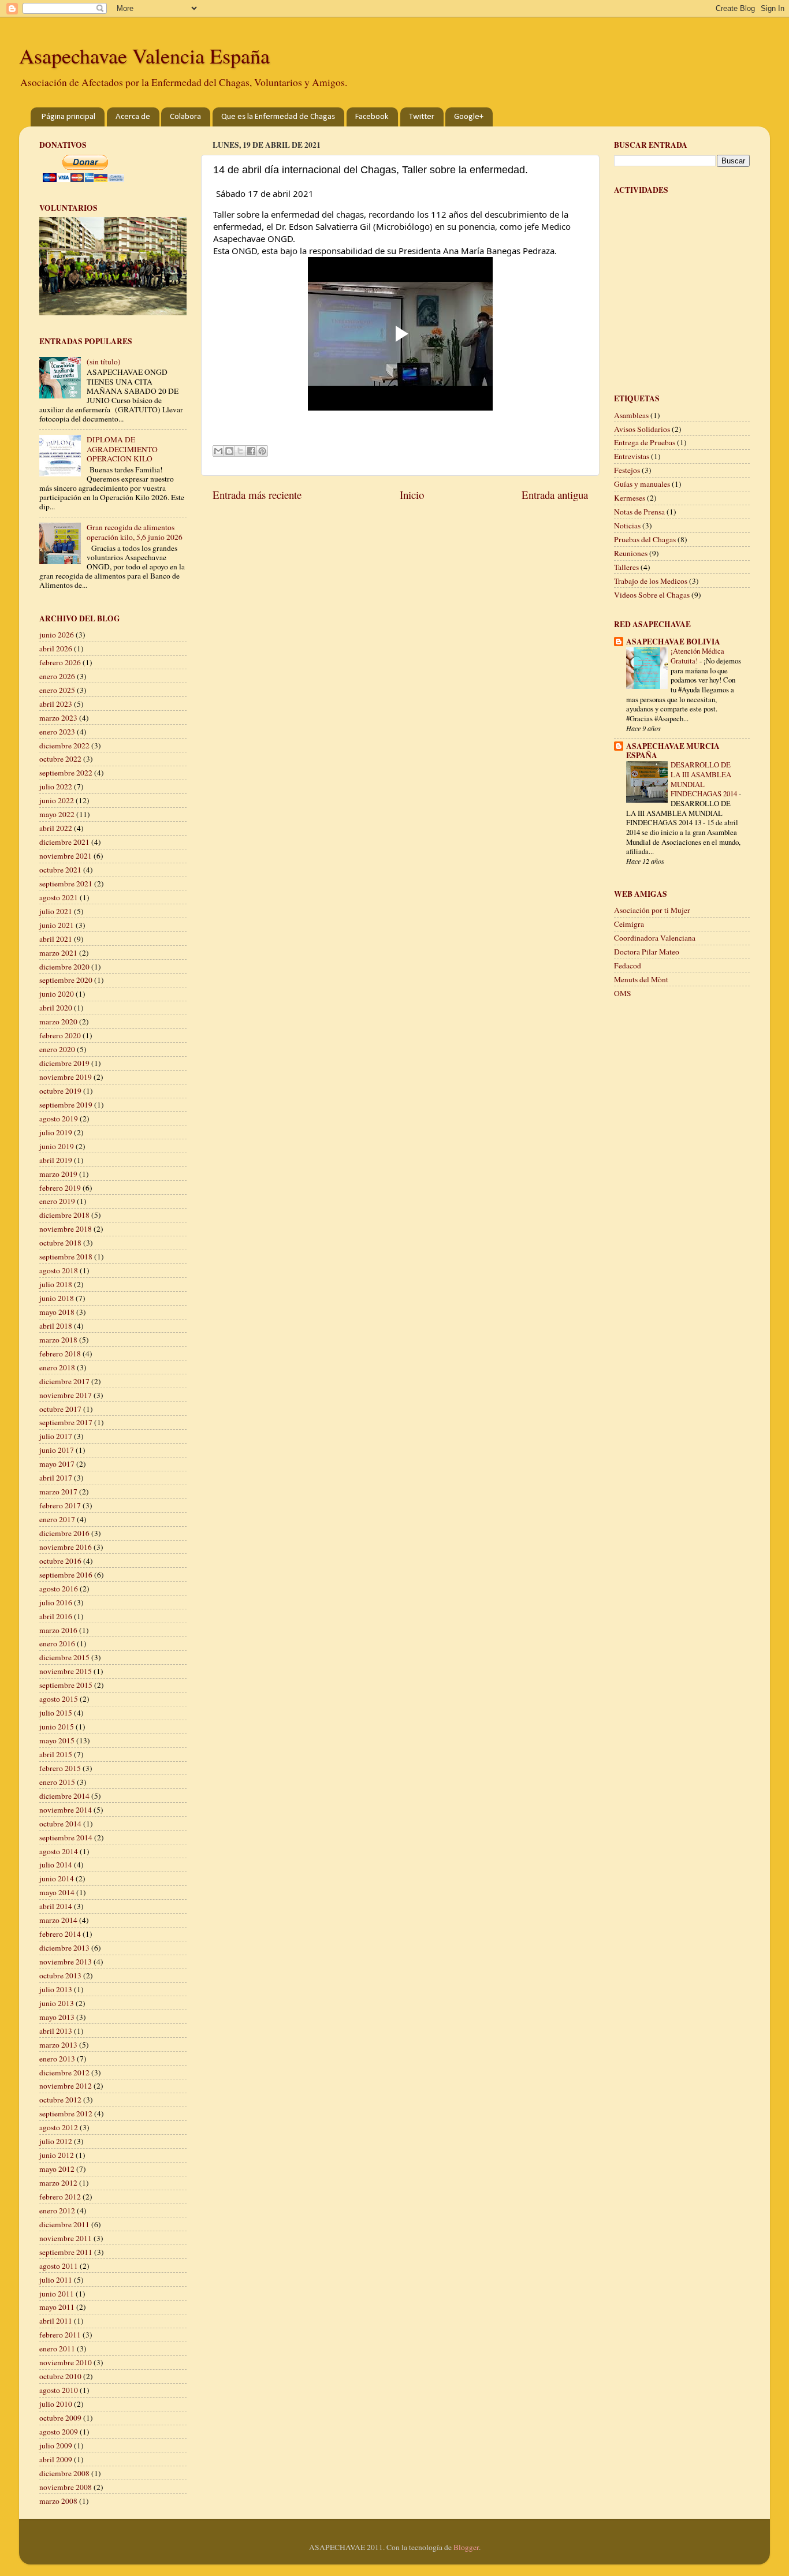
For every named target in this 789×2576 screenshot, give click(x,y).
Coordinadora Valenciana (655, 938)
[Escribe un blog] (229, 451)
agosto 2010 (59, 2390)
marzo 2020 (58, 1022)
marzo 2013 (58, 2045)
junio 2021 (57, 925)
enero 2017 (57, 1519)
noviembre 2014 (66, 1810)
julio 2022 (56, 786)
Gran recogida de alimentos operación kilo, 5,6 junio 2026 (135, 532)
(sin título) (104, 361)
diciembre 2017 (64, 1381)
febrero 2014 (60, 1934)
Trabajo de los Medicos (651, 581)
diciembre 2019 (64, 1063)
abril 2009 (56, 2459)
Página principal (68, 117)
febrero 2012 (60, 2197)
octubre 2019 (60, 1091)
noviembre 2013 (66, 1962)
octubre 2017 (60, 1409)
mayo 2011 (57, 2307)
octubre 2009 (60, 2418)
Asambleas (631, 415)
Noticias (627, 525)
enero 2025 (57, 690)
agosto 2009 (59, 2432)
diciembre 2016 (64, 1533)
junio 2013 (57, 2003)
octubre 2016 (60, 1561)
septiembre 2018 (66, 1257)
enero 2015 (57, 1782)
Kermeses (630, 498)
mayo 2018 (57, 1312)
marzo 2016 (58, 1630)
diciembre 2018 (64, 1215)
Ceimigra (629, 924)
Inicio (412, 495)
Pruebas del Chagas (645, 539)
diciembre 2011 (64, 2224)
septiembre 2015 (66, 1685)
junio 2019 (57, 1146)
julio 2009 (56, 2445)
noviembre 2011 (66, 2238)
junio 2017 (57, 1450)
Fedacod (628, 965)
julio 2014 (56, 1865)
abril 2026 (56, 648)
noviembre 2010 (66, 2362)
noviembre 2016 (66, 1547)
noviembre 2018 (66, 1229)
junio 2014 (57, 1878)
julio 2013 (56, 1989)
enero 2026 (57, 676)
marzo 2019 (58, 1174)
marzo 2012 (58, 2183)
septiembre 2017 (66, 1422)
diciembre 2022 (64, 745)
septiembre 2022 (66, 773)
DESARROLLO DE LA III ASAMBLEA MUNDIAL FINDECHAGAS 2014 (705, 779)
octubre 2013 (60, 1975)
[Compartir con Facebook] (251, 451)
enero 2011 (57, 2348)
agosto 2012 (59, 2127)
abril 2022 (56, 828)
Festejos (627, 470)
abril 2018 (56, 1326)
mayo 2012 (57, 2169)
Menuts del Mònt (641, 979)
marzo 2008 (58, 2501)
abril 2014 (56, 1906)
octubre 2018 (60, 1243)
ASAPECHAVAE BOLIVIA (673, 642)
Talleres (626, 567)
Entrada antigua (555, 495)
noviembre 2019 (66, 1077)
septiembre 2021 (66, 883)
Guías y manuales (642, 484)
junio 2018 (57, 1298)
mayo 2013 (57, 2017)
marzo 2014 (58, 1920)
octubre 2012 (60, 2100)
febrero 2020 (60, 1035)
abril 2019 (56, 1160)
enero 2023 (57, 732)
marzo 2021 (58, 953)
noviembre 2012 (66, 2086)
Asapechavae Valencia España (144, 55)
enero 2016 (57, 1643)
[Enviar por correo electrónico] (218, 451)
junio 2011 (57, 2294)
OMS (623, 993)
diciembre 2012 (64, 2072)
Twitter (422, 117)
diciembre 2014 (64, 1796)
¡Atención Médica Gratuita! (697, 656)
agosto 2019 (59, 1119)
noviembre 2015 (66, 1671)
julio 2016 (56, 1602)
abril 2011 (56, 2321)
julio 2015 (56, 1713)
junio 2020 (57, 994)
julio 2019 (56, 1132)
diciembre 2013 (64, 1948)
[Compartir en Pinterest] (262, 451)
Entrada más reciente (257, 495)
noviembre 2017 (66, 1395)
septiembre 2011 (66, 2252)
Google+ (469, 117)
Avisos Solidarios (642, 429)
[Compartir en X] (240, 451)
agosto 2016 (59, 1589)
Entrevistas (632, 456)
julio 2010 (56, 2404)
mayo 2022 (57, 814)
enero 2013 (57, 2059)
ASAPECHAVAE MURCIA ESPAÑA (673, 751)
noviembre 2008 (66, 2487)
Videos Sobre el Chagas (652, 595)
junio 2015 (57, 1727)
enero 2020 (57, 1049)
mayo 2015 (57, 1740)
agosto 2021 (59, 897)
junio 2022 (57, 800)
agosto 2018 (59, 1270)
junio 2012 (57, 2155)
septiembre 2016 (66, 1575)
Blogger (466, 2547)
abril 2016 (56, 1616)
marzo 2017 (58, 1492)
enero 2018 (57, 1367)
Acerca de (133, 117)
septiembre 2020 (66, 980)
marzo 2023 (58, 718)
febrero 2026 (60, 662)
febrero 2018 (60, 1354)
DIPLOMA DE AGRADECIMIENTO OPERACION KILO (122, 449)
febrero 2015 (60, 1768)
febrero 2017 (60, 1505)
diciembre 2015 (64, 1657)
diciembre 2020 (64, 967)
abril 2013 (56, 2031)
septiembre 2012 (66, 2113)
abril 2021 (56, 939)
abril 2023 (56, 704)
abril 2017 (56, 1478)
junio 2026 (57, 635)
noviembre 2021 (66, 856)
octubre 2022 (60, 759)
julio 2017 (56, 1436)
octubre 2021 (60, 870)
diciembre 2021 (64, 842)
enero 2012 (57, 2210)
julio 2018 (56, 1284)
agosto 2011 (59, 2266)
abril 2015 (56, 1754)
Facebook (372, 117)
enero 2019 (57, 1201)
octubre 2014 (60, 1824)
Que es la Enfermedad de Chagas (278, 117)
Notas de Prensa (639, 512)
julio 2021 (56, 911)
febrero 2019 (60, 1188)
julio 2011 (56, 2280)
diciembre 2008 (64, 2473)
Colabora (185, 117)
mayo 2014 (57, 1892)
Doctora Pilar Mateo (647, 952)
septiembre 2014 (66, 1837)
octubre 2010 (60, 2376)
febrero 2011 (60, 2335)
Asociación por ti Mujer (652, 910)
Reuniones (631, 553)
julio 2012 (56, 2141)
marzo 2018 (58, 1340)
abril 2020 (56, 1008)
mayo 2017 (57, 1464)
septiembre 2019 (66, 1105)
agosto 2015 (59, 1699)
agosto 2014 (59, 1851)
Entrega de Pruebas (645, 442)
